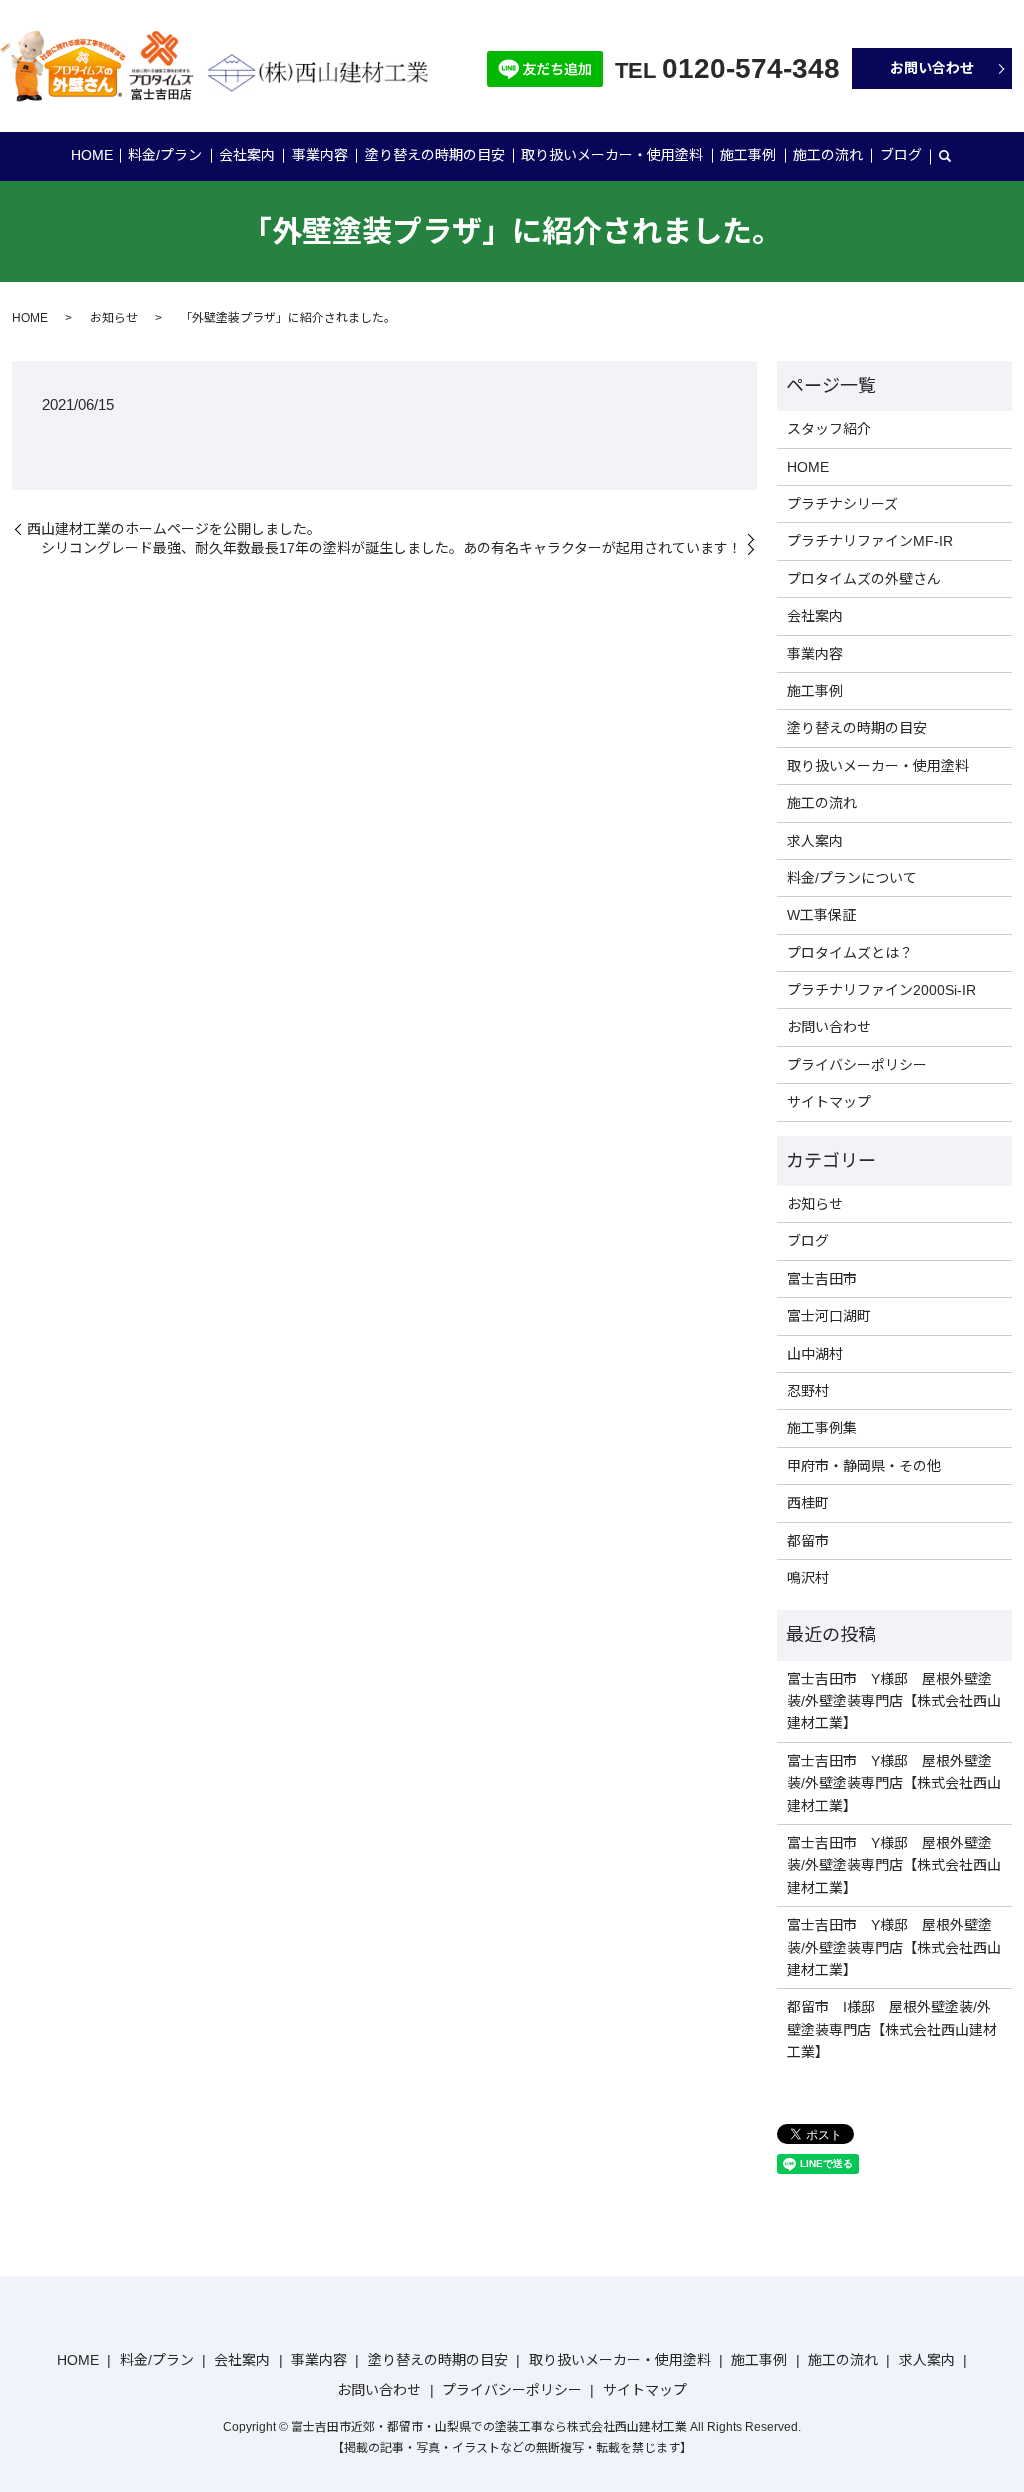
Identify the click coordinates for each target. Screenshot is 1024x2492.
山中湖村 (815, 1354)
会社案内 (247, 155)
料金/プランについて (852, 878)
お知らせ (114, 318)
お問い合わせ (932, 68)
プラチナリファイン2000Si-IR (881, 990)
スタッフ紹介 (829, 429)
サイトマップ (829, 1102)
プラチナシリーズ (842, 504)
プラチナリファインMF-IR (870, 541)
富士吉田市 (822, 1279)
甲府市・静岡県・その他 (864, 1466)
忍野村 (808, 1391)
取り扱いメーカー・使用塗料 (612, 155)
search (945, 157)
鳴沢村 (808, 1578)
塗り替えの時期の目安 (435, 155)
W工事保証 (821, 915)
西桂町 (808, 1503)
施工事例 (748, 155)
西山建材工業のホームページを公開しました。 (174, 529)
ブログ (901, 155)
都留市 (808, 1541)
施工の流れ (828, 155)
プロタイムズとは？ (850, 953)
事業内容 (320, 155)
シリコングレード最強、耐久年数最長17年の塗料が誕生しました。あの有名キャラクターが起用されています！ (391, 548)
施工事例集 (822, 1428)
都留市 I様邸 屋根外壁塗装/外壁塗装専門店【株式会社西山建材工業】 (892, 2029)
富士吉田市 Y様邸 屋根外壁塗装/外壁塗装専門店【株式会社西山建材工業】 (894, 1701)
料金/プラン (165, 155)
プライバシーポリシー (857, 1065)
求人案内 (815, 841)
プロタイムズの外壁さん (864, 579)
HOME (92, 155)
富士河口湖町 (829, 1316)
